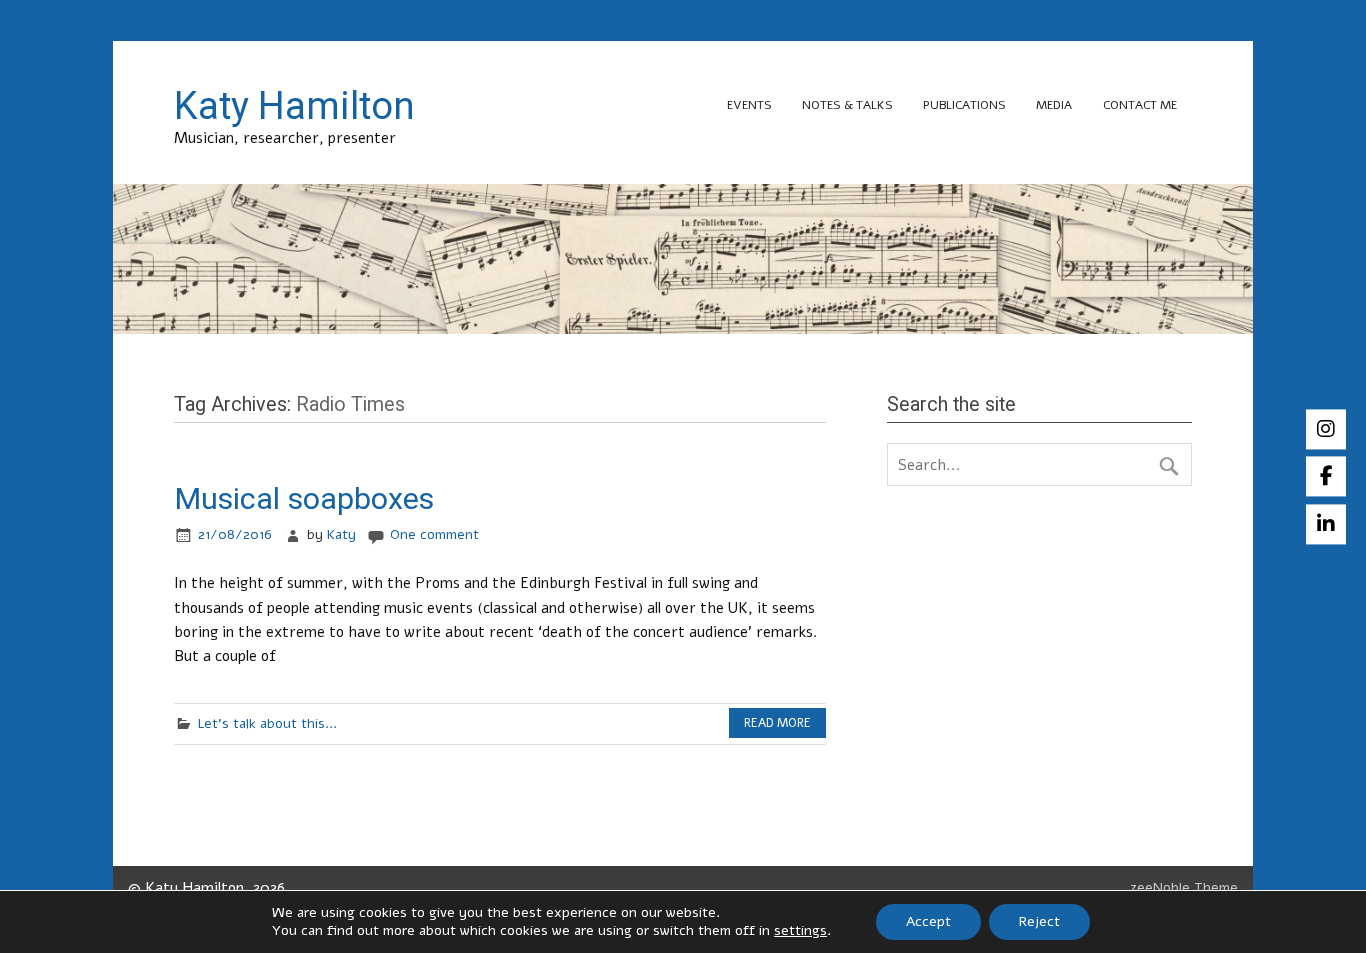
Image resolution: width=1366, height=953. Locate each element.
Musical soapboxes (304, 498)
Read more (777, 723)
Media (1054, 105)
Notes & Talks (847, 105)
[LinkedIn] (1326, 524)
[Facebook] (1326, 477)
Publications (964, 105)
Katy (341, 534)
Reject (1039, 921)
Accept (928, 921)
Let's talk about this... (267, 723)
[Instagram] (1326, 429)
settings (800, 931)
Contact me (1140, 105)
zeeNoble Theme (1184, 887)
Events (749, 105)
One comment (434, 534)
